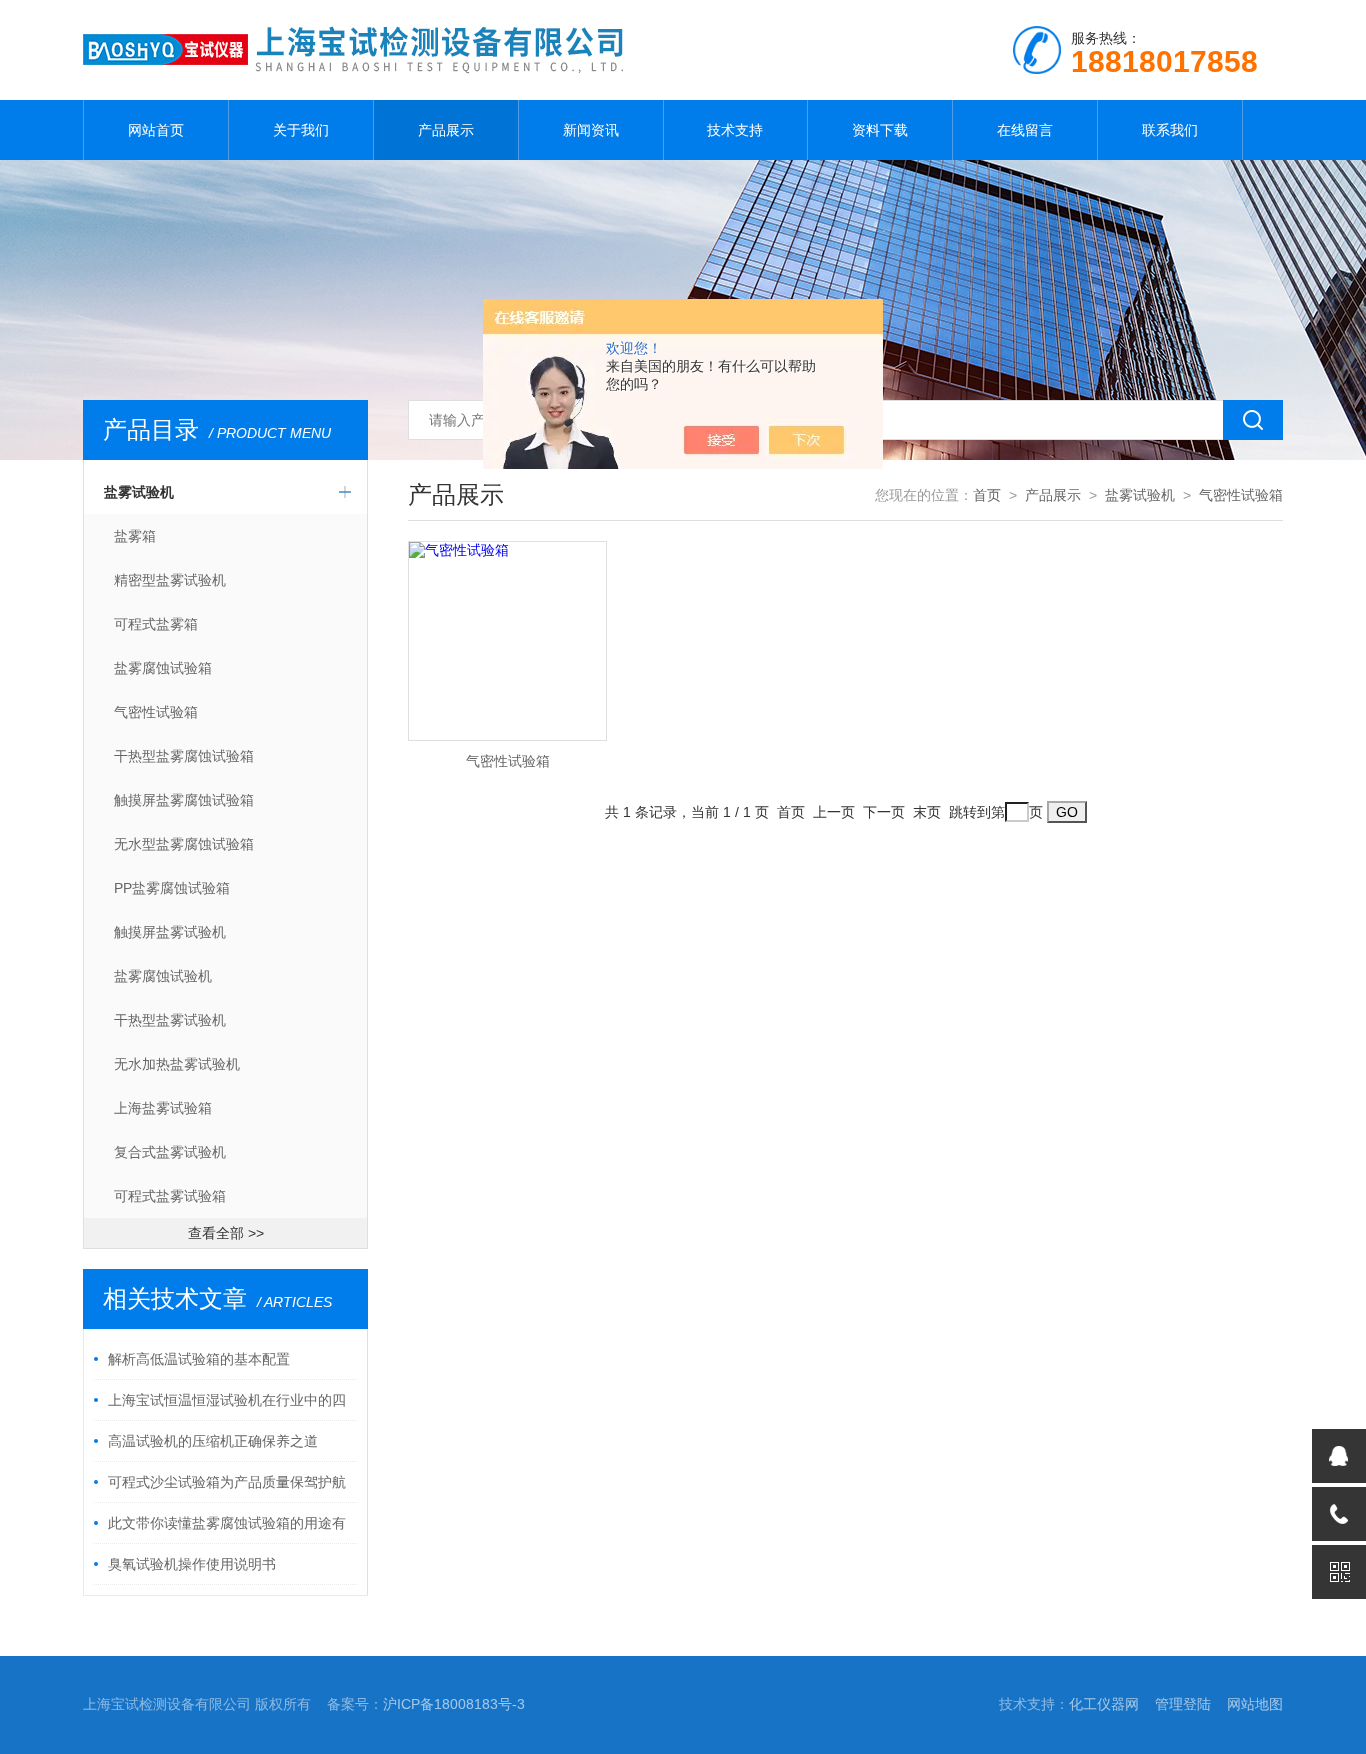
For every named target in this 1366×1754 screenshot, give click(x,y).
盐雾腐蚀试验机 (163, 976)
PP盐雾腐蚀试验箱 (172, 888)
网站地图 (1255, 1704)
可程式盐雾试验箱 (170, 1196)
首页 (987, 495)
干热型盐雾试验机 (170, 1020)
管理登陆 (1183, 1704)
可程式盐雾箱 (156, 624)
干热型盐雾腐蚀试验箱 (184, 756)
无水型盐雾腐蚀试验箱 (184, 844)
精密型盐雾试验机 (170, 580)
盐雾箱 (135, 536)
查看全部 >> (226, 1233)
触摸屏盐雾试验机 (170, 932)
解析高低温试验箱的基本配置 (199, 1359)
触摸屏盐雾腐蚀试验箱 (184, 800)
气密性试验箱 (156, 712)
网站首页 (156, 130)
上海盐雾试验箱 (163, 1108)
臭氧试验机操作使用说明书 (192, 1564)
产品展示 (446, 130)
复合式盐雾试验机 (170, 1152)
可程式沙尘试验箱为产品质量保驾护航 (227, 1482)
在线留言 (1025, 130)
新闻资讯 (591, 130)
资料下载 (880, 130)
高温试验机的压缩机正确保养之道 (213, 1441)
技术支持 (735, 130)
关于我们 (301, 130)
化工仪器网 (1104, 1704)
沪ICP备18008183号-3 (454, 1704)
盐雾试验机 (139, 492)
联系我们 (1170, 130)
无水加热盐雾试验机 (177, 1064)
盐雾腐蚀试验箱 (163, 668)
